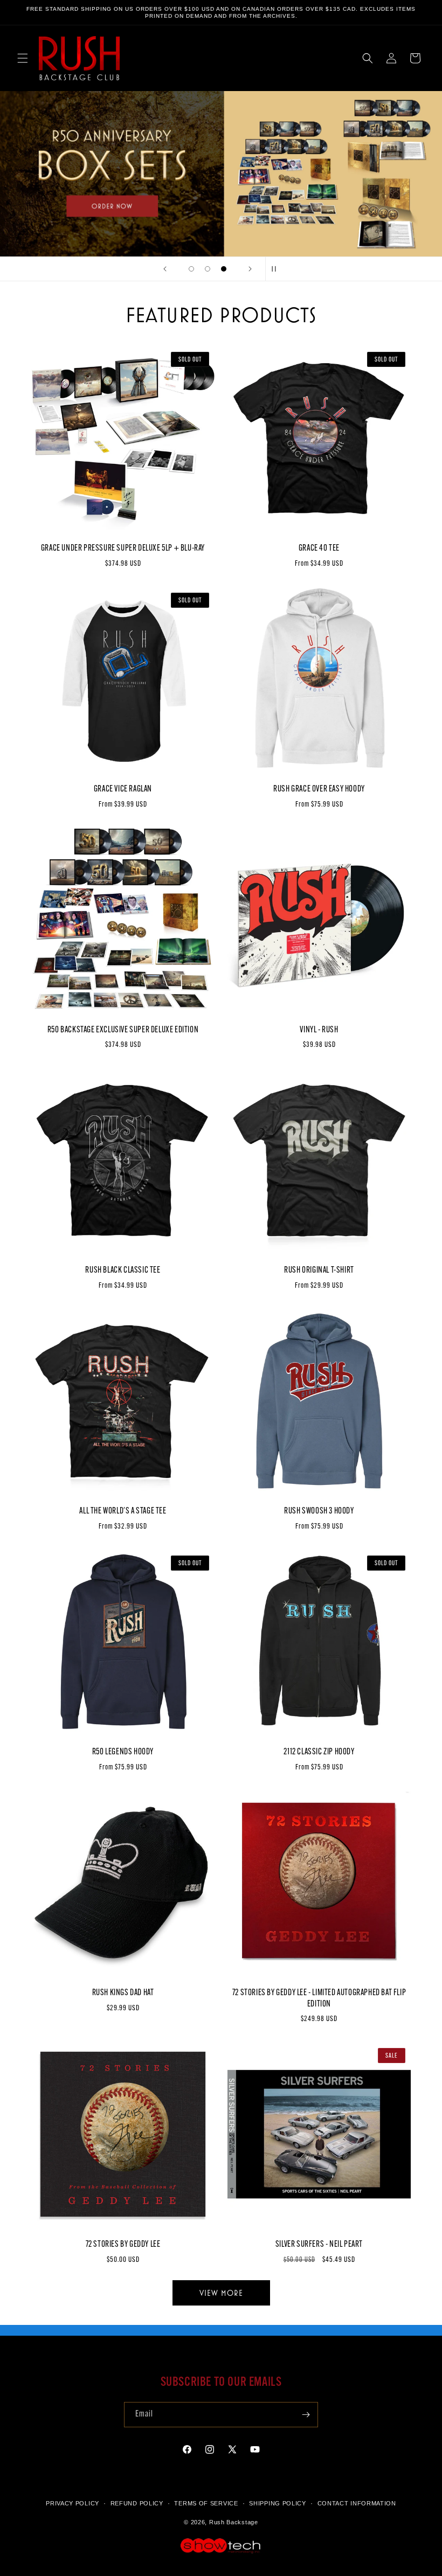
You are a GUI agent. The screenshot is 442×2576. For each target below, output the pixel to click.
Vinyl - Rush (319, 1030)
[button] (23, 58)
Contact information (357, 2503)
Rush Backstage (234, 2522)
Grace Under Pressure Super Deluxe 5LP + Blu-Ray (123, 548)
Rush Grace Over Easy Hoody (319, 789)
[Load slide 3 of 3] (224, 269)
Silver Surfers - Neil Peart (319, 2245)
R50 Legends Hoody (123, 1752)
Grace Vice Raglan (123, 789)
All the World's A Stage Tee (123, 1511)
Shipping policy (278, 2503)
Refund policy (137, 2503)
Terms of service (206, 2503)
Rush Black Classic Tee (123, 1270)
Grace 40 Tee (319, 548)
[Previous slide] (165, 269)
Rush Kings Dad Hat (123, 1993)
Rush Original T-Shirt (319, 1270)
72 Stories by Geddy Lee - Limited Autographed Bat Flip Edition (319, 1999)
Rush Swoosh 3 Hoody (319, 1511)
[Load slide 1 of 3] (191, 269)
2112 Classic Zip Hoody (319, 1752)
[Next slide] (250, 269)
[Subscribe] (306, 2415)
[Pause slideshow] (277, 269)
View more (221, 2293)
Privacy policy (72, 2503)
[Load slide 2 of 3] (208, 269)
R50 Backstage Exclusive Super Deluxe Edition (123, 1030)
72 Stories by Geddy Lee (123, 2245)
